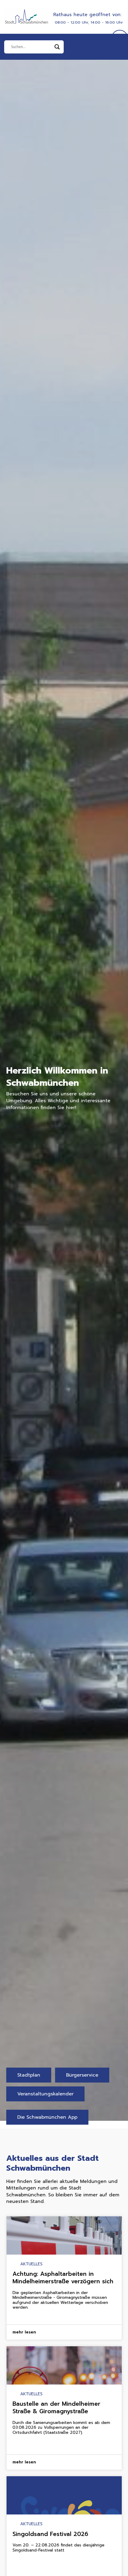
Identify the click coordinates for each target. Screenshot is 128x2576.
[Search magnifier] (57, 47)
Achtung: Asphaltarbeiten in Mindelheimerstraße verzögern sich (63, 2278)
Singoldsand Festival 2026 (50, 2534)
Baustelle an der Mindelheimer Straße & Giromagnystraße (56, 2408)
